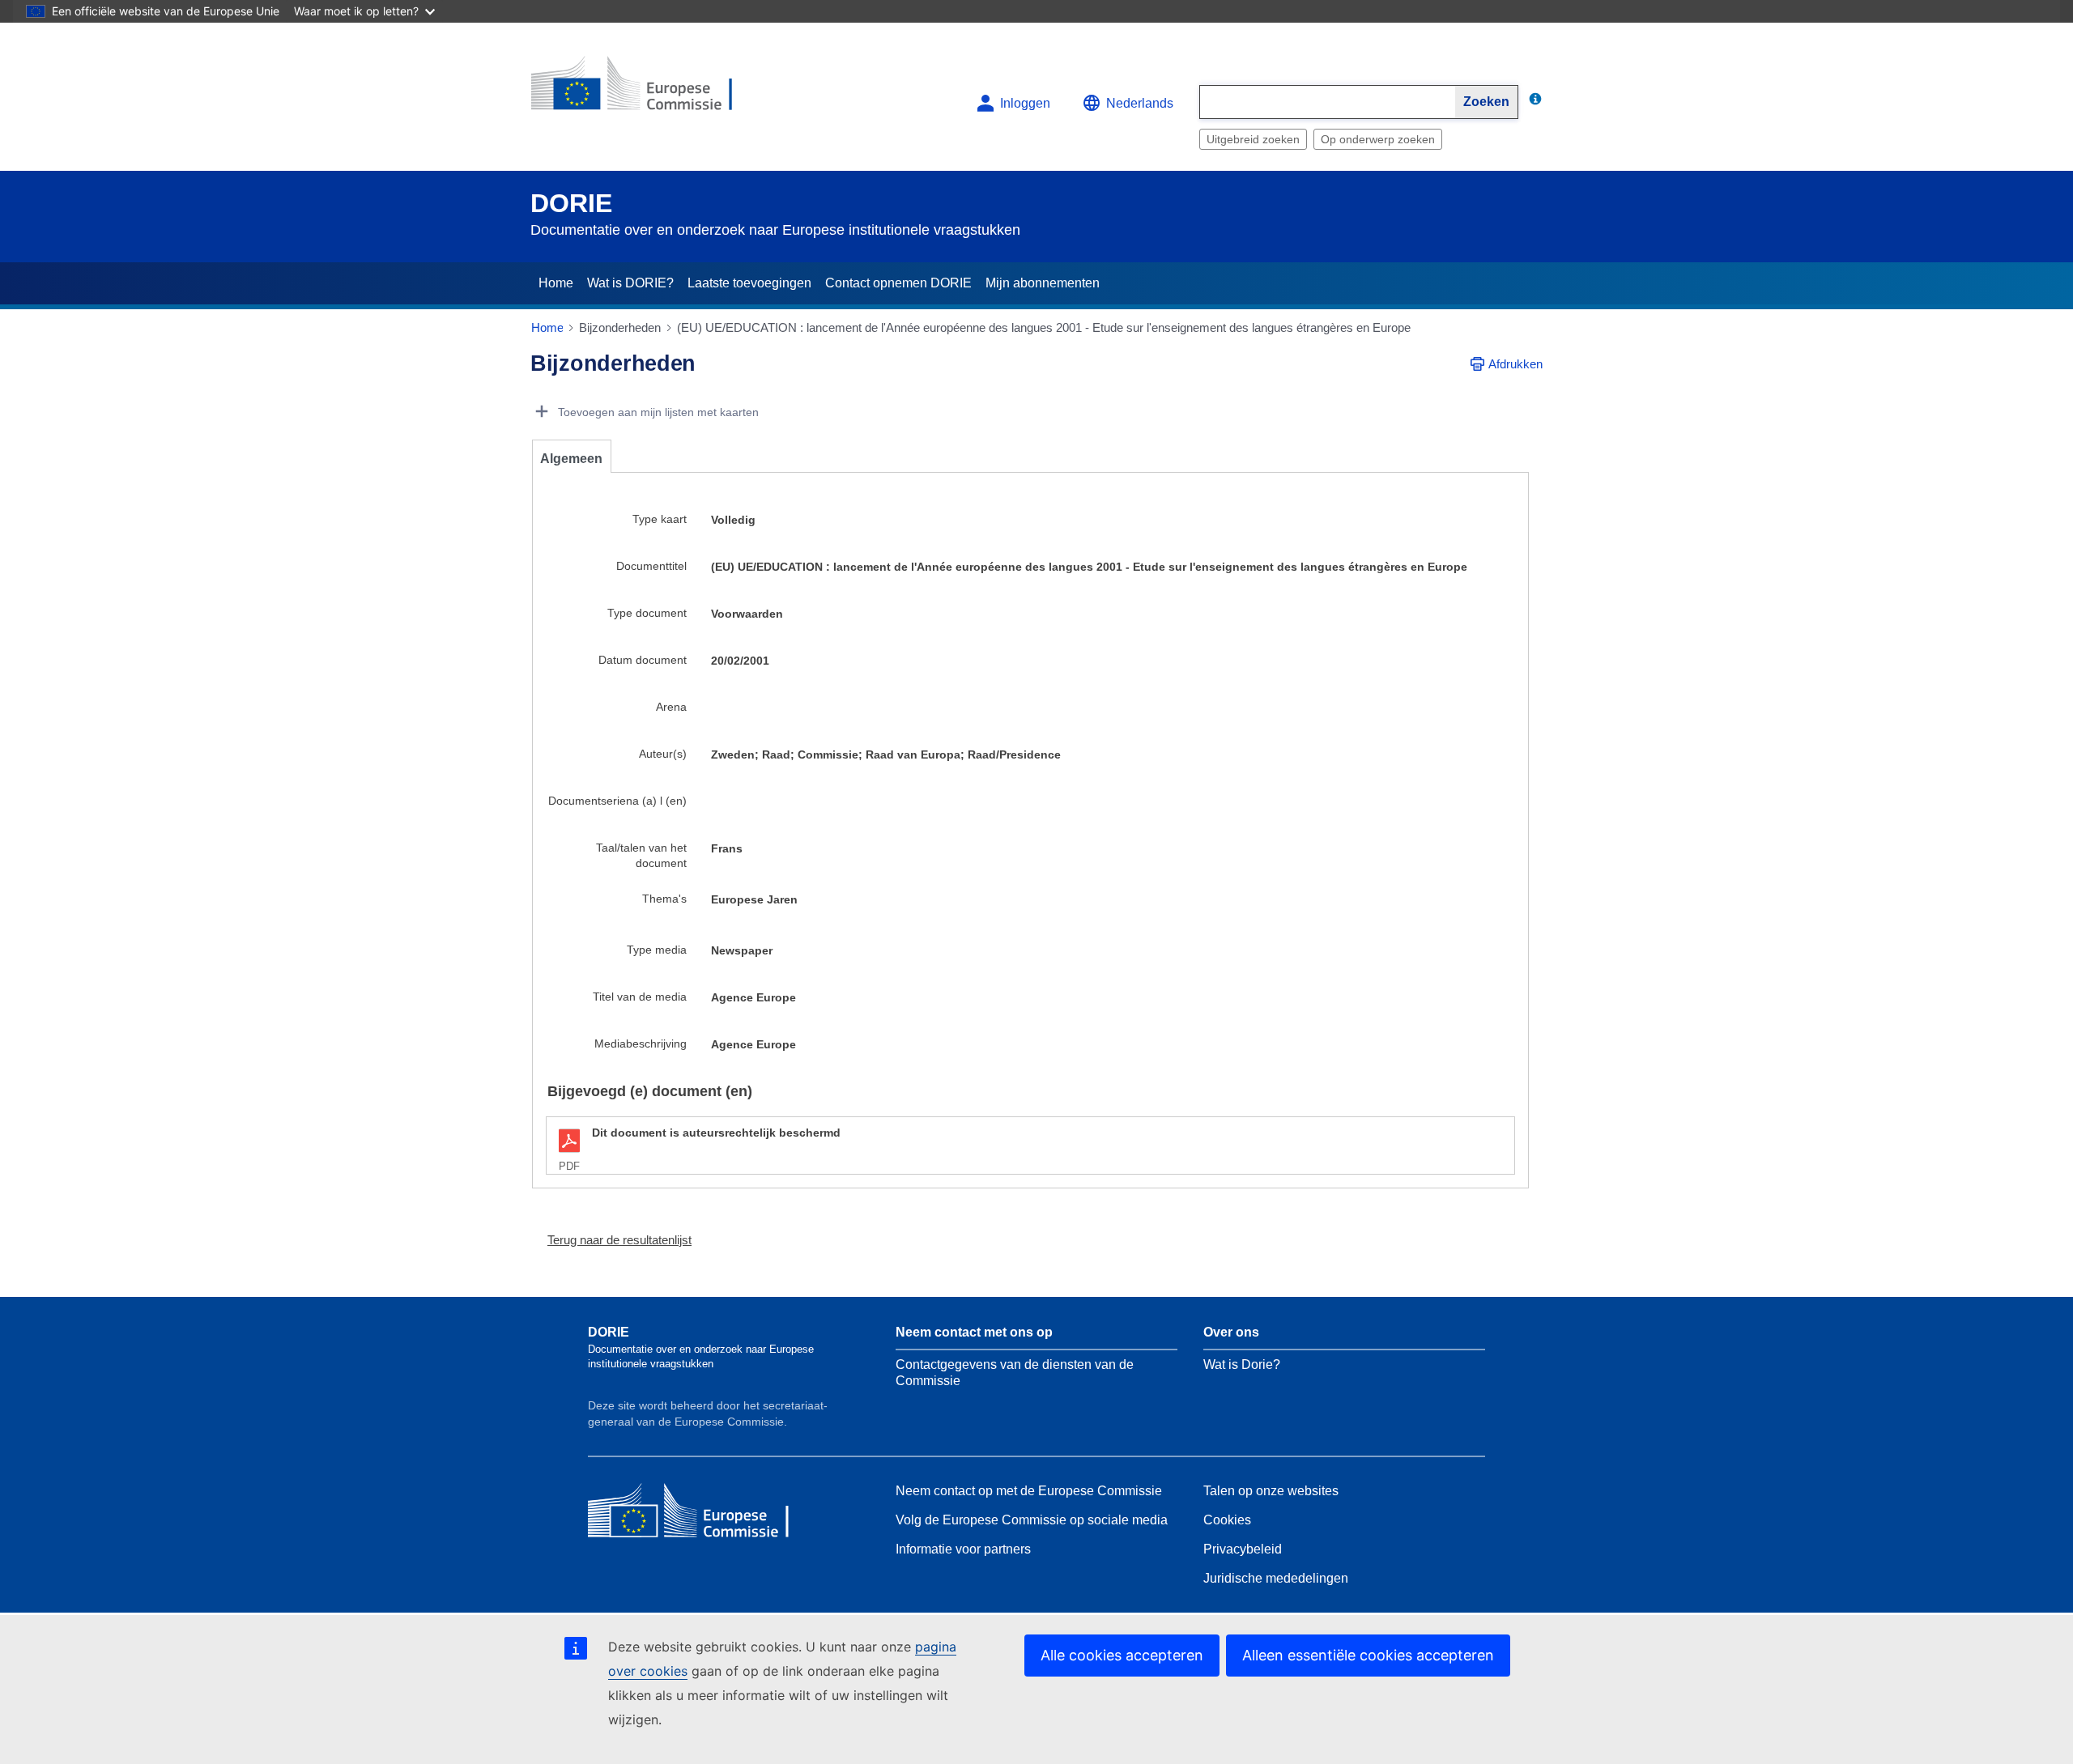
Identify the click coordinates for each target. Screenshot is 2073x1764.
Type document (647, 613)
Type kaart (660, 519)
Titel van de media (640, 997)
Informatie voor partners (963, 1549)
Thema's (664, 899)
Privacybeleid (1243, 1549)
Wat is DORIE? (630, 283)
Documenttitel (651, 566)
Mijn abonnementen (1043, 283)
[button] (613, 1240)
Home (556, 283)
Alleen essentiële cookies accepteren (1368, 1655)
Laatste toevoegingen (749, 283)
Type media (657, 950)
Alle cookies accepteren (1122, 1655)
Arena (671, 707)
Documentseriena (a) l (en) (617, 801)
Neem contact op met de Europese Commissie (1029, 1491)
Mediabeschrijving (641, 1044)
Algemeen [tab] (571, 459)
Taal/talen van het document (641, 855)
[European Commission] (649, 90)
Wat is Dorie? (1242, 1364)
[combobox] (1328, 102)
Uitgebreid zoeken (1253, 139)
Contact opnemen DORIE (898, 283)
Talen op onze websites (1271, 1491)
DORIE (571, 203)
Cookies (1227, 1520)
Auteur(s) (663, 754)
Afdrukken (1515, 364)
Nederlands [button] (1140, 103)
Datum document (643, 660)
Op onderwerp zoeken (1378, 139)
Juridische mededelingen (1276, 1578)
